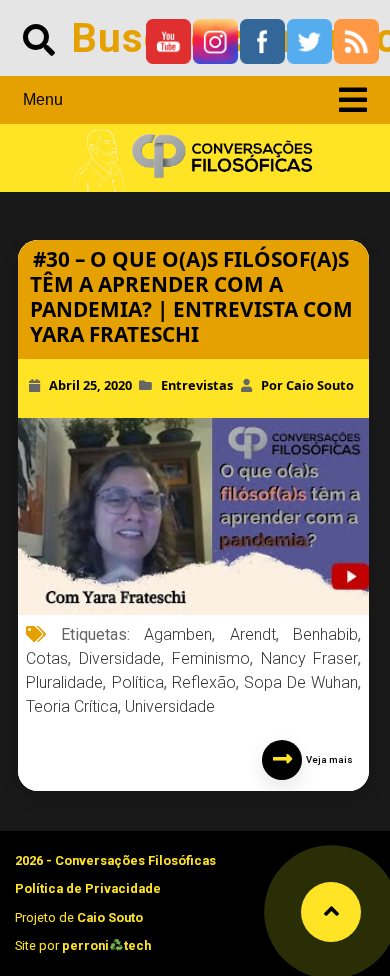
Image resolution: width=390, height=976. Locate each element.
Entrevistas (197, 385)
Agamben (178, 634)
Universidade (170, 706)
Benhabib (325, 634)
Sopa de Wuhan (301, 682)
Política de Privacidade (88, 888)
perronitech (106, 945)
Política (138, 682)
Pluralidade (64, 682)
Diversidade (120, 658)
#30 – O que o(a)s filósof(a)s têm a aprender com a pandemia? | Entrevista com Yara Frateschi (191, 296)
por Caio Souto (307, 385)
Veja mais (327, 759)
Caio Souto (110, 917)
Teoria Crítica (72, 706)
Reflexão (204, 682)
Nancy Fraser (310, 658)
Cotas (47, 658)
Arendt (253, 634)
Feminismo (211, 658)
